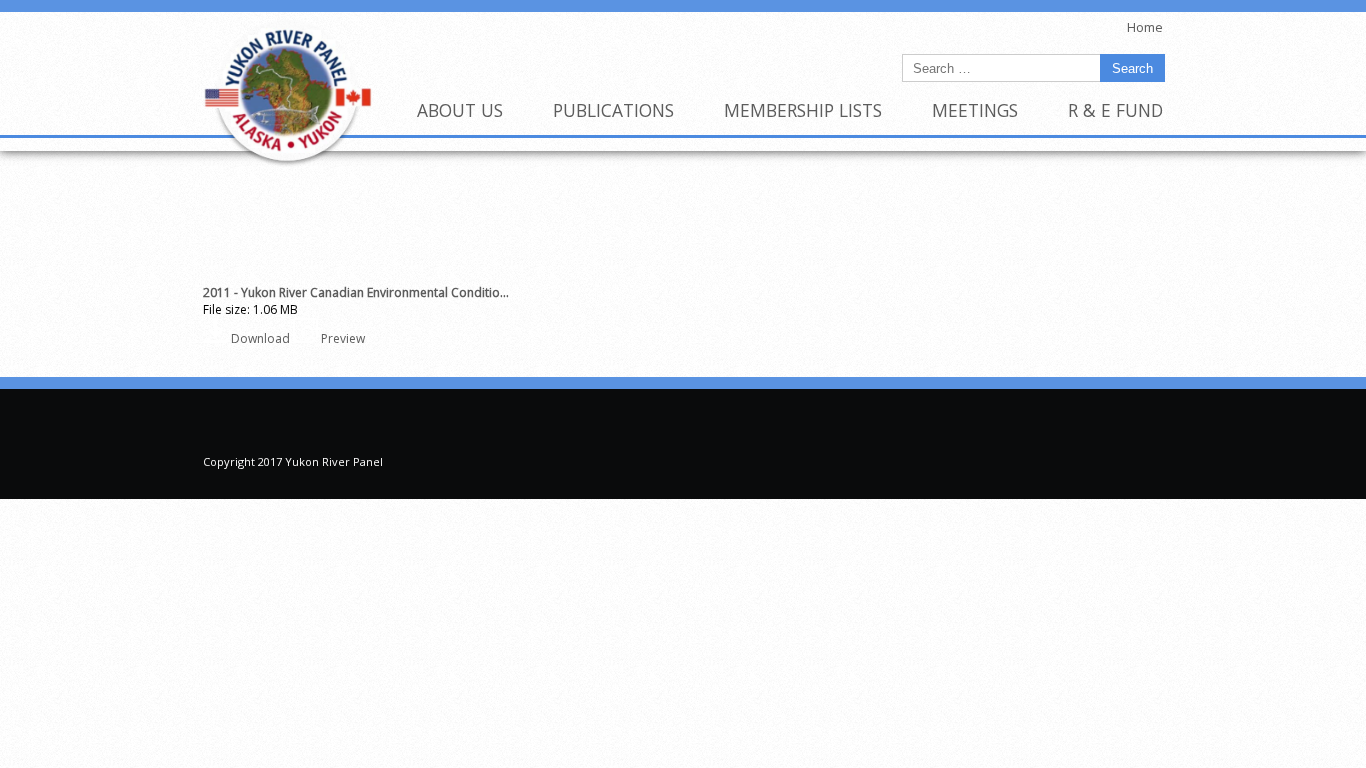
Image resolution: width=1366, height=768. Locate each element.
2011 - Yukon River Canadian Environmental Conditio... (356, 292)
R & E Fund (1115, 110)
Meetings (975, 110)
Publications (613, 110)
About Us (460, 110)
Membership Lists (803, 110)
